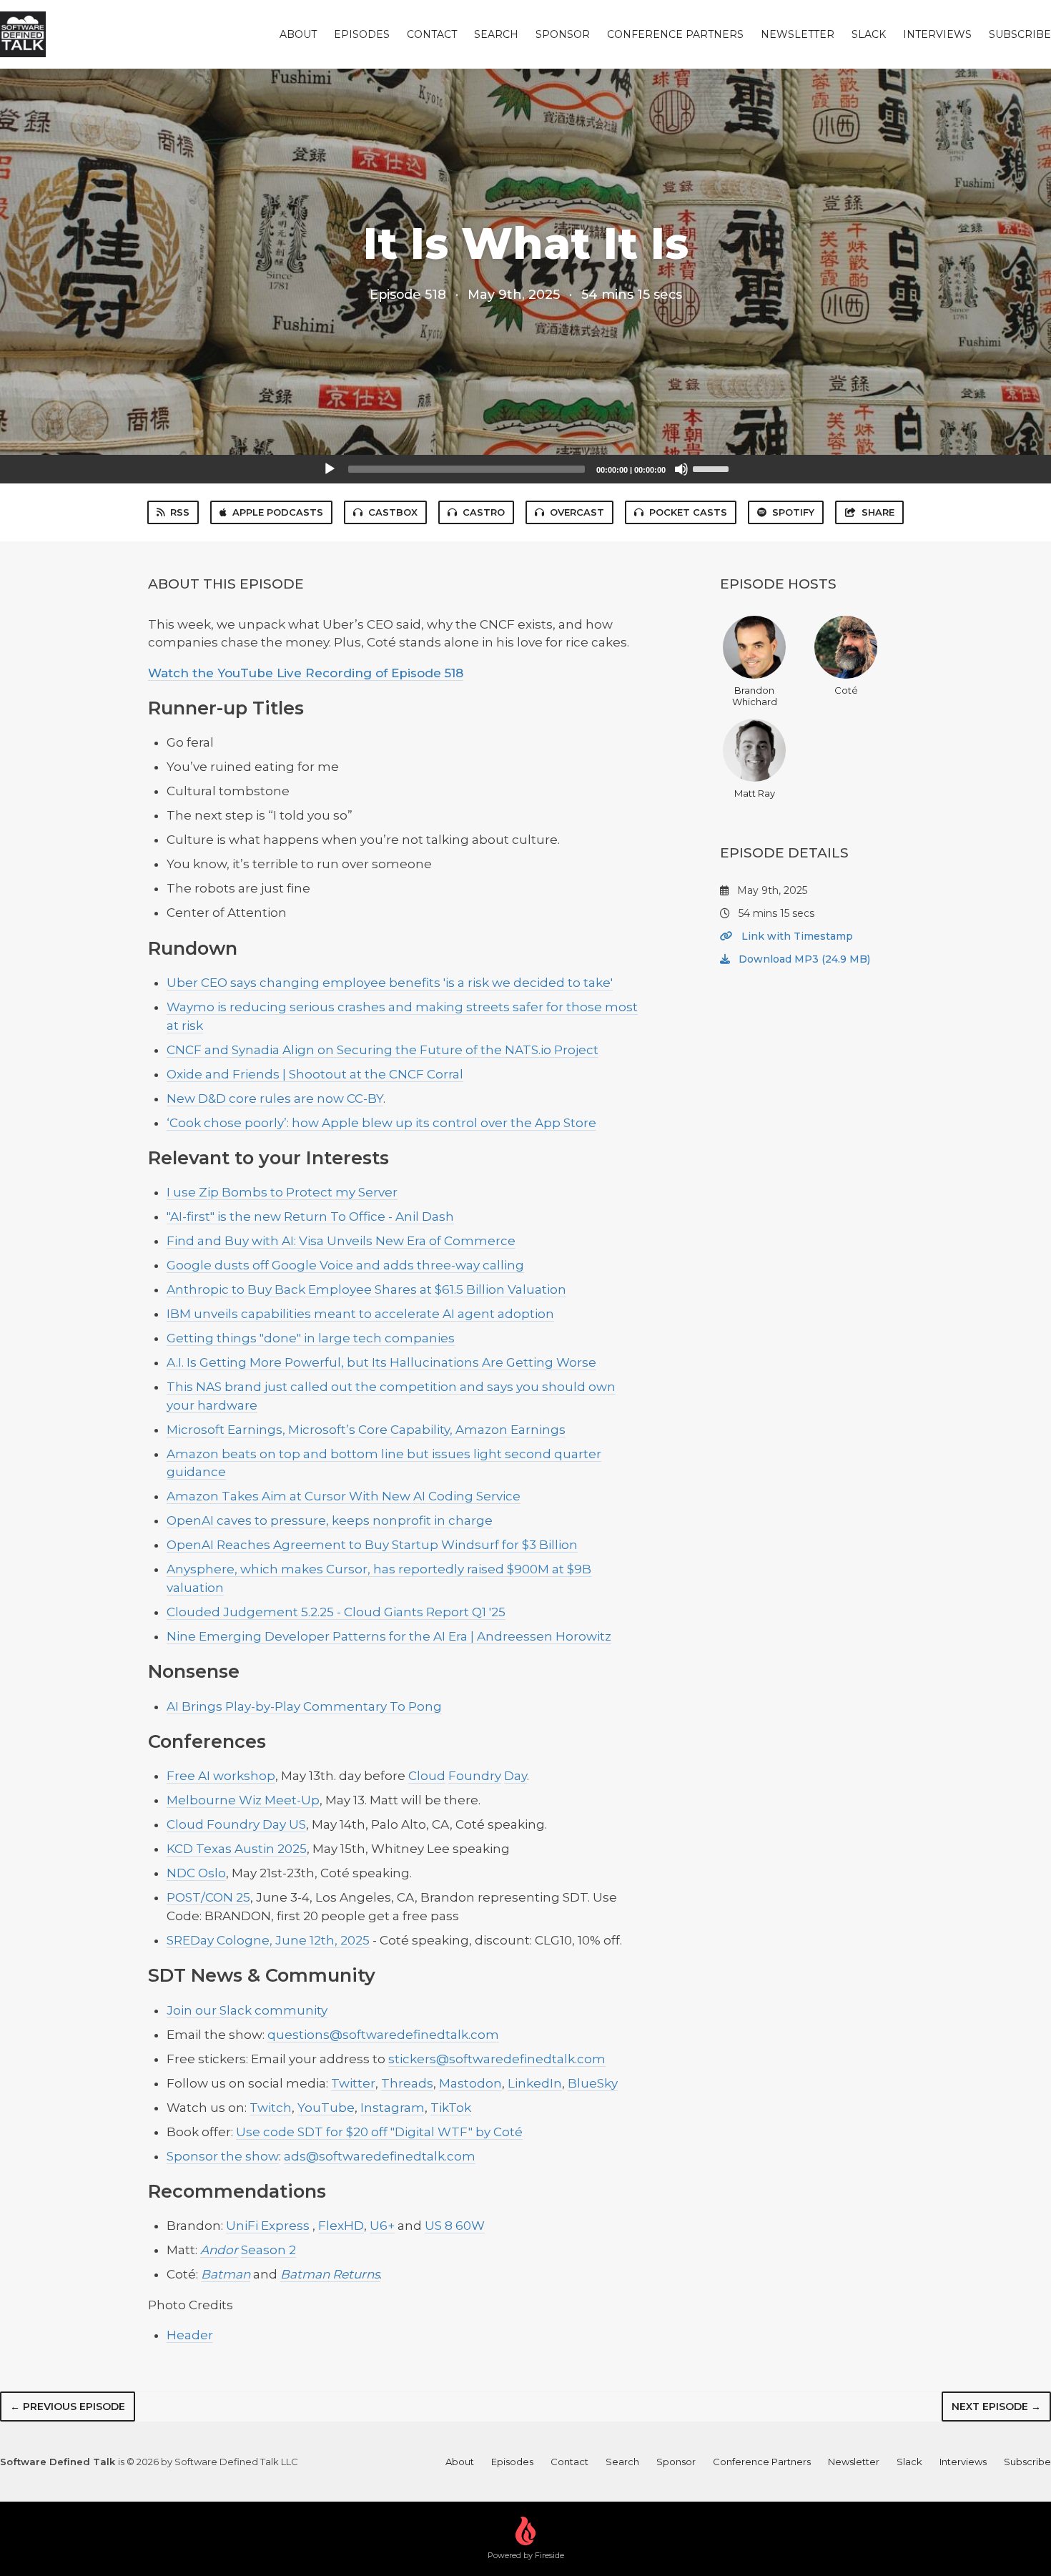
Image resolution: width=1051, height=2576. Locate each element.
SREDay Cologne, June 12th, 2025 (268, 1940)
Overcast (577, 512)
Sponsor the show (223, 2156)
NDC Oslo (196, 1873)
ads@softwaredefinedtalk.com (380, 2156)
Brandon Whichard (755, 696)
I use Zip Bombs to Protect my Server (282, 1192)
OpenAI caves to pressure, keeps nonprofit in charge (330, 1520)
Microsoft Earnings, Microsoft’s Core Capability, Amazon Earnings (366, 1430)
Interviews (937, 34)
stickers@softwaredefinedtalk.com (497, 2059)
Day (515, 1776)
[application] (525, 469)
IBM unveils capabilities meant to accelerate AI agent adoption (360, 1314)
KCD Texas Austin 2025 (237, 1849)
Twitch (271, 2108)
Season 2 (268, 2250)
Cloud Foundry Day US (236, 1824)
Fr (173, 1776)
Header (190, 2335)
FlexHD (341, 2226)
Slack (869, 34)
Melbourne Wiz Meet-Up (243, 1800)
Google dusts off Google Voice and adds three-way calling (345, 1265)
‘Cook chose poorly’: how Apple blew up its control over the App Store (381, 1123)
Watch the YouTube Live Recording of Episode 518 (306, 673)
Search (496, 34)
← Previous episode (68, 2407)
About (298, 34)
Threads (407, 2083)
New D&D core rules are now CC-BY (275, 1098)
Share (878, 512)
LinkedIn (535, 2083)
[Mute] (681, 469)
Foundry (475, 1776)
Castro (484, 512)
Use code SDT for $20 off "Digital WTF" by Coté (379, 2132)
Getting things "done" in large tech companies (311, 1338)
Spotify (793, 512)
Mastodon (470, 2083)
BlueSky (593, 2083)
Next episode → (996, 2407)
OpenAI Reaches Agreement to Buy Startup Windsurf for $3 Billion (372, 1545)
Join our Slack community (247, 2010)
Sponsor (563, 34)
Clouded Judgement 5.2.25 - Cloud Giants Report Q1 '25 (336, 1612)
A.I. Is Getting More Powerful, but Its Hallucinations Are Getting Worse (381, 1362)
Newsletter (798, 34)
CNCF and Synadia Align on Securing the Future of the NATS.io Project (383, 1050)
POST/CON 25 (208, 1897)
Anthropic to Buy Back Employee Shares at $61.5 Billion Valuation (366, 1289)
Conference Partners (675, 34)
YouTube (326, 2108)
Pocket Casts (688, 512)
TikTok (451, 2108)
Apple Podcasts (278, 512)
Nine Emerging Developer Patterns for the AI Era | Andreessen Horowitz (389, 1636)
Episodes (362, 34)
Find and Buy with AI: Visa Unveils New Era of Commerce (341, 1241)
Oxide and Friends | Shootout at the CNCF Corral (315, 1074)
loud (431, 1776)
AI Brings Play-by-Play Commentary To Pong (304, 1706)
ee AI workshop (227, 1776)
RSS (180, 512)
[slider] (713, 468)
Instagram (393, 2108)
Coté (846, 690)
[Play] (330, 469)
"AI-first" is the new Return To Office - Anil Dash (310, 1216)
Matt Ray (755, 793)
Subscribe (1020, 34)
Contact (432, 34)
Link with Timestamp (796, 936)
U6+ (382, 2226)
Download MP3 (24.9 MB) (803, 959)
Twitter (353, 2083)
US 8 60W (455, 2226)
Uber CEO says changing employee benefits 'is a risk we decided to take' (390, 983)
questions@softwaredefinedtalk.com (383, 2035)
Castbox (393, 512)
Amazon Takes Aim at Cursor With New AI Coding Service (344, 1496)
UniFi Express (268, 2226)
